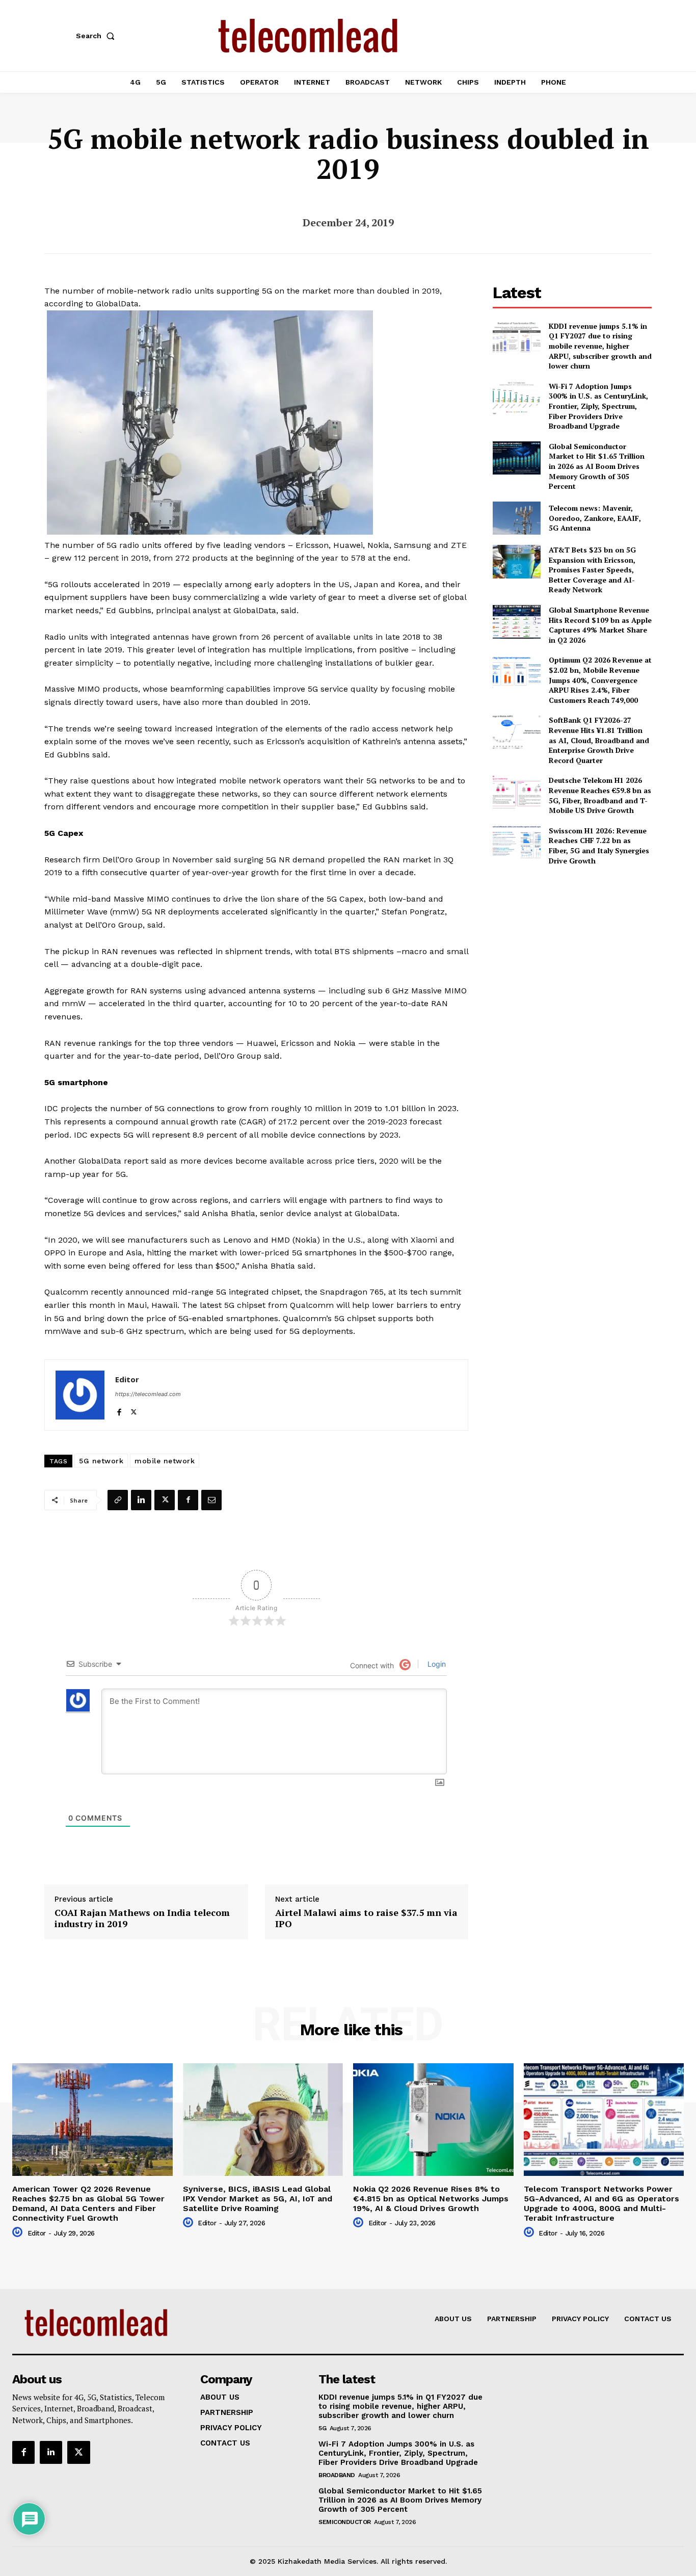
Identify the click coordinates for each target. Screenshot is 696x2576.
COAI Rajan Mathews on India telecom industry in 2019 (142, 1918)
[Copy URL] (118, 1500)
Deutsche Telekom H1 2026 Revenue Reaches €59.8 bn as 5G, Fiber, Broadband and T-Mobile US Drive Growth (600, 795)
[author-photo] (19, 2232)
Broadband (337, 2475)
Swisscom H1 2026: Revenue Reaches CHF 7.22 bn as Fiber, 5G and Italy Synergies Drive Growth (599, 846)
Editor (127, 1379)
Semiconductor (345, 2522)
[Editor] (80, 1395)
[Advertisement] (572, 945)
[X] (134, 1410)
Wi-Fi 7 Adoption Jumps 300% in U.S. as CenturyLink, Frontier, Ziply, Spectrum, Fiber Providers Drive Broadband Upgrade (598, 406)
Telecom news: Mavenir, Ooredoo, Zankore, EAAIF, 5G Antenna (595, 518)
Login (436, 1664)
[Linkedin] (141, 1500)
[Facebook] (119, 1410)
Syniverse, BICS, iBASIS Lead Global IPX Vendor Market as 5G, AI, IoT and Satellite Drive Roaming (258, 2199)
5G (322, 2428)
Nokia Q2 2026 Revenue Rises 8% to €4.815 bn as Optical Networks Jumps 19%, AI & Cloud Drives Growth (431, 2199)
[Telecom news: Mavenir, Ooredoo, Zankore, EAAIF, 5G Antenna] (516, 518)
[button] (97, 36)
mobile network (165, 1461)
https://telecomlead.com (148, 1394)
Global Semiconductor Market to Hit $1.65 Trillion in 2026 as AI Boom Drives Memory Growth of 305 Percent (597, 466)
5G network (101, 1461)
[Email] (211, 1500)
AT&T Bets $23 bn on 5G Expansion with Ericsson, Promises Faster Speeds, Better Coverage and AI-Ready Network (592, 570)
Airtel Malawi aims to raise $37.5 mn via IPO (366, 1918)
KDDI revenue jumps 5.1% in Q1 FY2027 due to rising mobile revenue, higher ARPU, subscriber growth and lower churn (600, 346)
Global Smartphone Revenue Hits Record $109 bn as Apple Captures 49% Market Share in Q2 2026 (600, 625)
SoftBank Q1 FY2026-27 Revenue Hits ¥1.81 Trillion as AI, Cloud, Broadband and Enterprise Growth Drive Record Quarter (599, 740)
